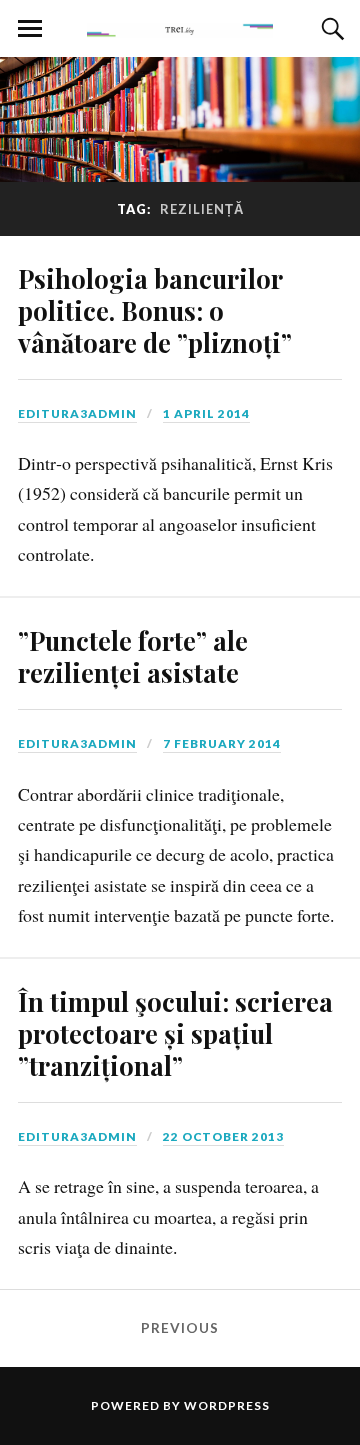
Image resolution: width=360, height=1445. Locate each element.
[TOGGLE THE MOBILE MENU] (30, 29)
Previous (180, 1328)
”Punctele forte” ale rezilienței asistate (133, 656)
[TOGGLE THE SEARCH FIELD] (330, 29)
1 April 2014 (206, 413)
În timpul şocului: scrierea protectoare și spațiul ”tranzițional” (175, 1033)
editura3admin (77, 413)
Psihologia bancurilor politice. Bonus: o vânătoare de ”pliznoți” (155, 310)
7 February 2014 (222, 743)
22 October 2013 (223, 1136)
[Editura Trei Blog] (180, 27)
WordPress (227, 1405)
